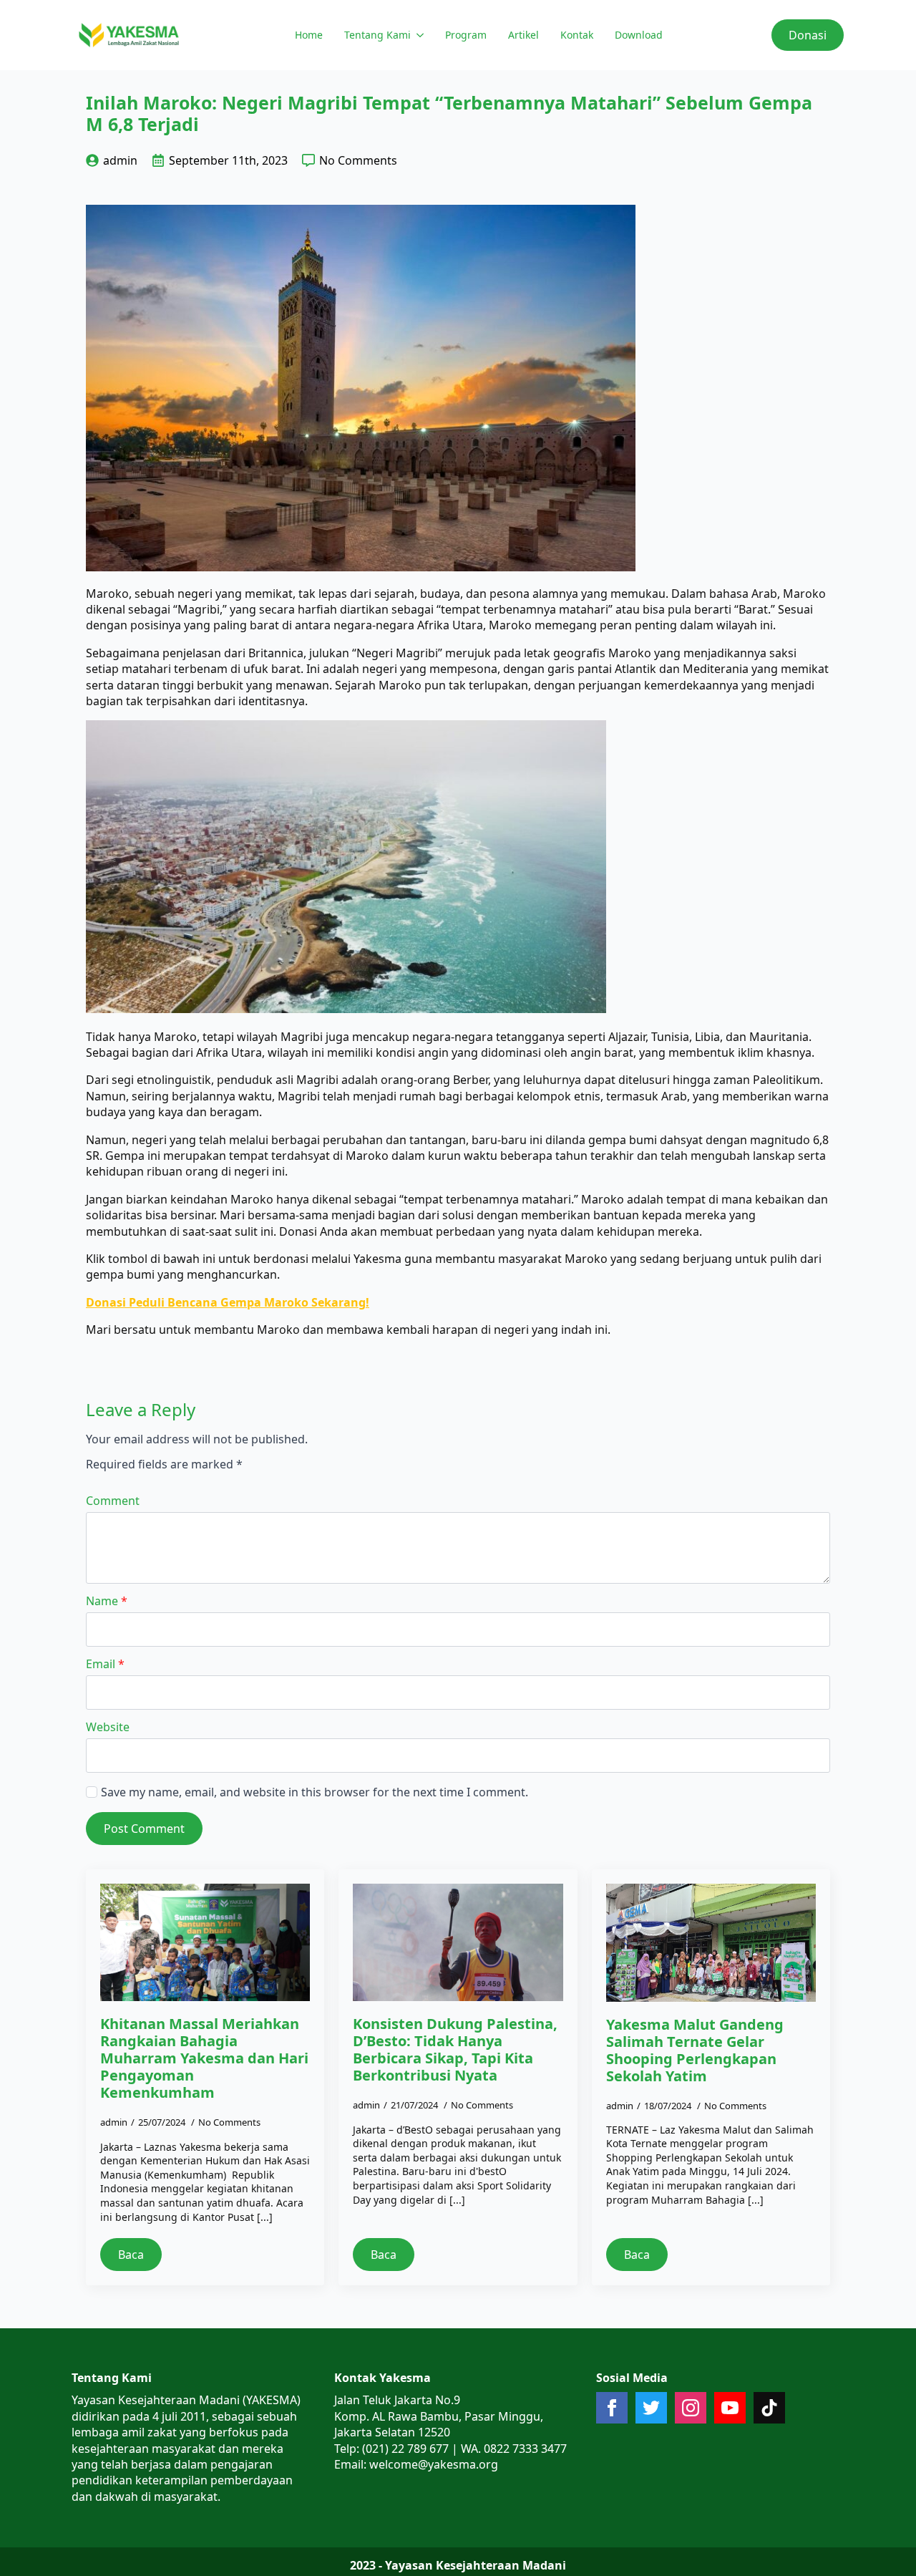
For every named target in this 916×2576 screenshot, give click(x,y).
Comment (113, 1501)
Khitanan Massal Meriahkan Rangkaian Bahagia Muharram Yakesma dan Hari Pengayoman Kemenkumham (204, 2058)
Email (105, 1664)
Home (309, 35)
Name (107, 1601)
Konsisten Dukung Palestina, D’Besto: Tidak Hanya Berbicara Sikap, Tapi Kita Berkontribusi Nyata (455, 2050)
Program (466, 35)
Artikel (523, 35)
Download (639, 35)
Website (108, 1727)
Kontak (577, 35)
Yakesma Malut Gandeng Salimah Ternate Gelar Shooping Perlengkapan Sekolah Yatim (695, 2050)
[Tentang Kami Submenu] (419, 35)
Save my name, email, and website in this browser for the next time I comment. (315, 1792)
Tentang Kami (377, 35)
